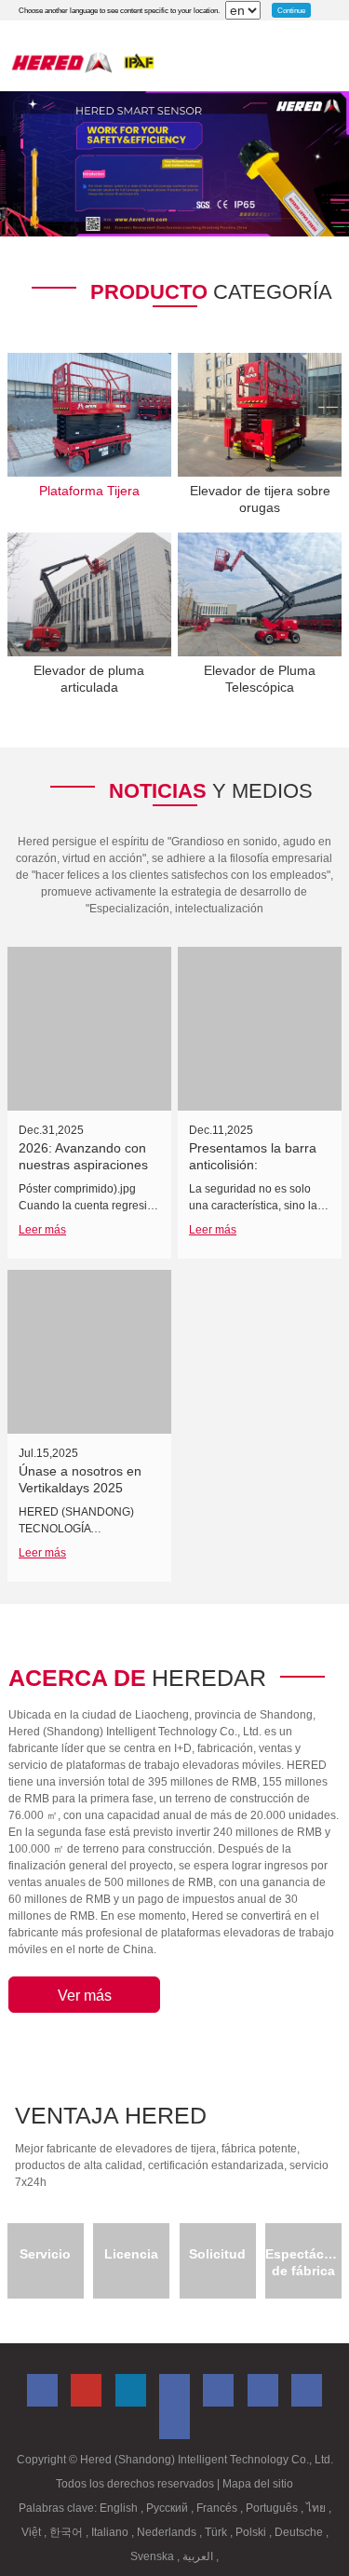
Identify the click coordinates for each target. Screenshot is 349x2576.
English (120, 2508)
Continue (291, 10)
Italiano (111, 2532)
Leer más (42, 1230)
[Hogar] (83, 62)
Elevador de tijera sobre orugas (260, 499)
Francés (218, 2508)
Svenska (154, 2556)
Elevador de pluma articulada (89, 679)
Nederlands (168, 2532)
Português (273, 2508)
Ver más (85, 1996)
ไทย (317, 2508)
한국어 (67, 2532)
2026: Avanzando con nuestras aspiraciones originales (83, 1165)
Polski (252, 2532)
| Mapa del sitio (255, 2484)
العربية (199, 2556)
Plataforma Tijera (89, 491)
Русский (168, 2508)
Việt (33, 2532)
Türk (217, 2532)
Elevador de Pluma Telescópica (260, 679)
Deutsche (300, 2532)
